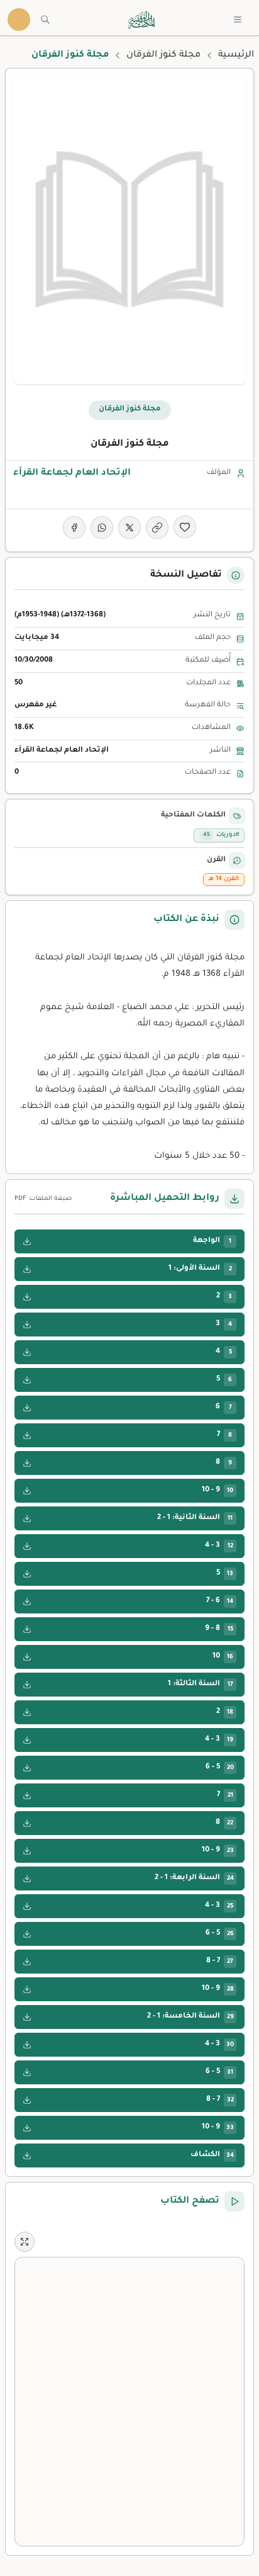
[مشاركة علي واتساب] (102, 528)
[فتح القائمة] (238, 20)
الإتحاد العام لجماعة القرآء (72, 473)
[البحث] (45, 20)
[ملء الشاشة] (25, 2242)
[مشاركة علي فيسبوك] (74, 528)
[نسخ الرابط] (157, 528)
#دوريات (221, 835)
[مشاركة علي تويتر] (129, 528)
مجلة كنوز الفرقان (163, 55)
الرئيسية (236, 55)
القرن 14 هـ (224, 879)
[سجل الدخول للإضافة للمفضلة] (185, 527)
